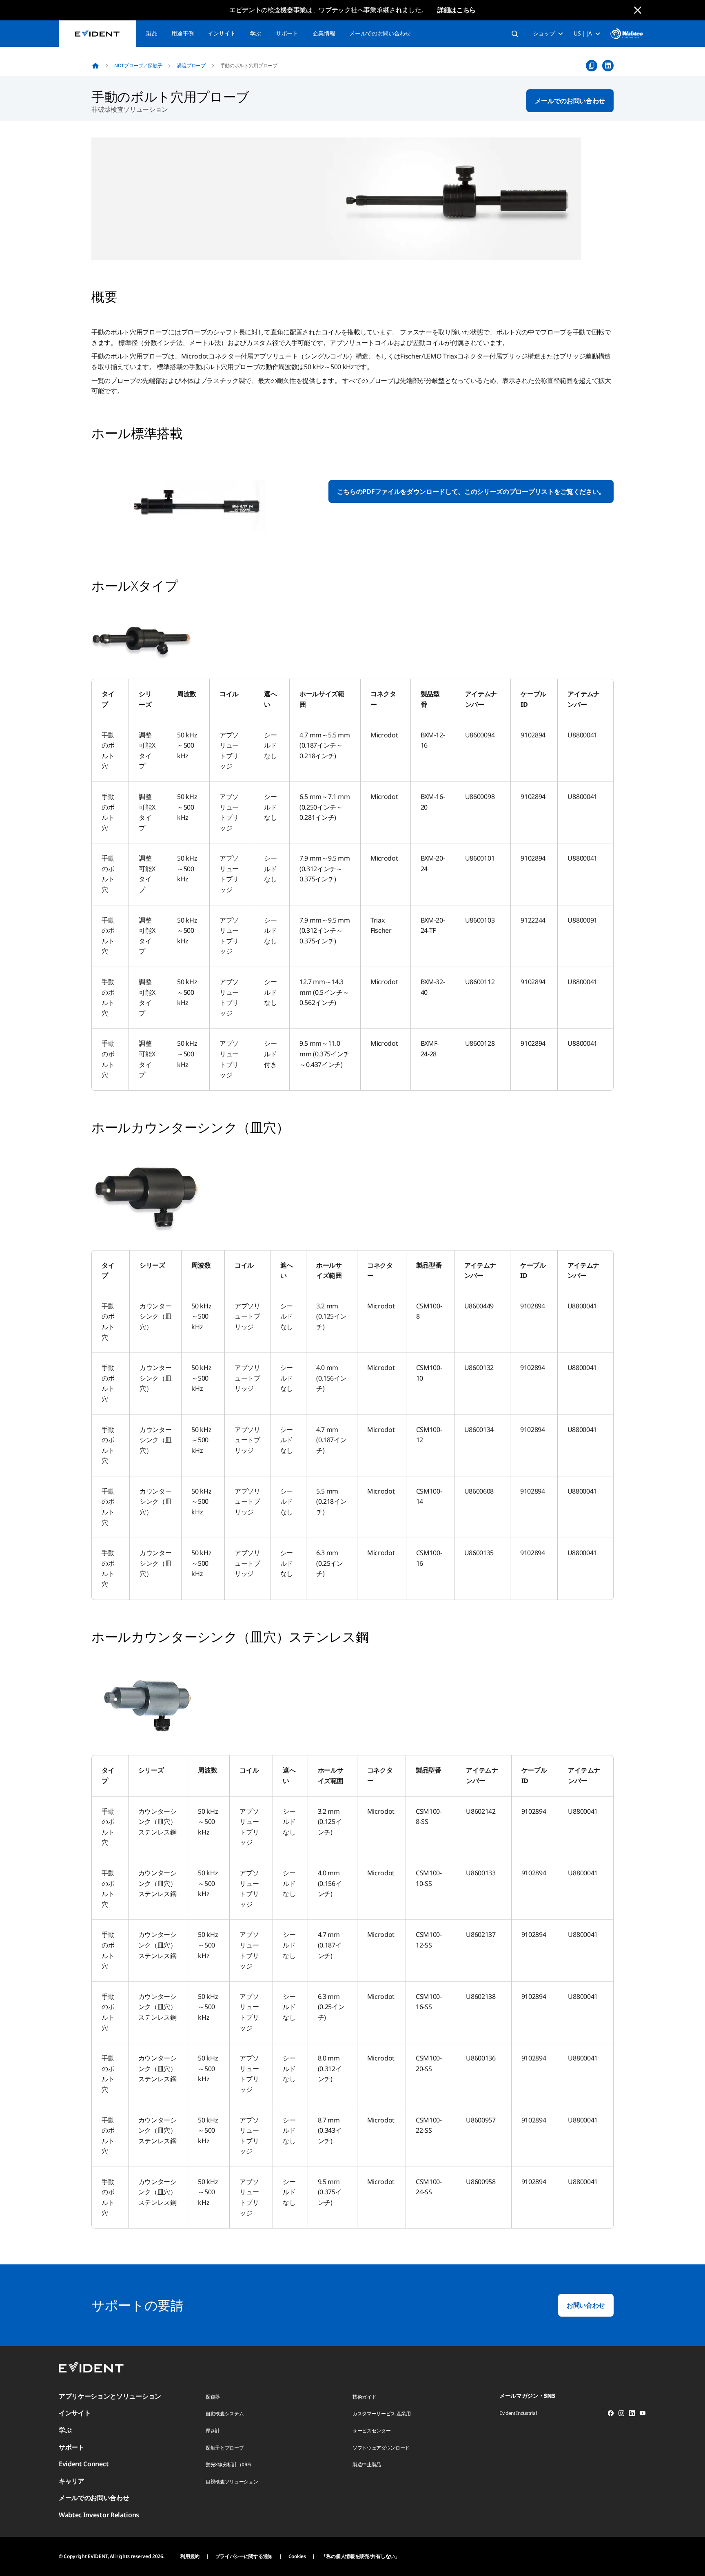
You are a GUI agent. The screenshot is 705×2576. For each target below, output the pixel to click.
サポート (287, 33)
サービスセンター (371, 2431)
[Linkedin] (632, 2414)
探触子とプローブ (225, 2448)
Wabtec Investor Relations (99, 2515)
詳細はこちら (457, 10)
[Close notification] (638, 10)
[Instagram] (621, 2414)
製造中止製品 (367, 2464)
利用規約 (190, 2556)
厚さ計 (213, 2431)
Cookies (297, 2556)
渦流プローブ (191, 65)
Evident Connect (84, 2464)
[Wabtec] (627, 34)
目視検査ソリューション (232, 2482)
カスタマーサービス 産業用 (382, 2413)
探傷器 (213, 2397)
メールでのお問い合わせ (380, 33)
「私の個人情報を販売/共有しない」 (361, 2556)
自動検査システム (225, 2413)
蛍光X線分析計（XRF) (228, 2464)
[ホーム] (95, 66)
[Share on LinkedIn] (608, 66)
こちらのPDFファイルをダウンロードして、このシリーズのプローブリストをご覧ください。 (471, 491)
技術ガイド (364, 2397)
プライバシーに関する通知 (244, 2556)
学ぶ (256, 33)
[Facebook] (611, 2414)
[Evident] (97, 34)
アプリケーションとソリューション (110, 2396)
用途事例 (183, 33)
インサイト (222, 33)
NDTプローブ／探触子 (138, 65)
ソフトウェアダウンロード (381, 2448)
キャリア (72, 2481)
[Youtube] (643, 2414)
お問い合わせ (586, 2305)
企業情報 (324, 33)
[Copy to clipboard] (592, 66)
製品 (152, 33)
